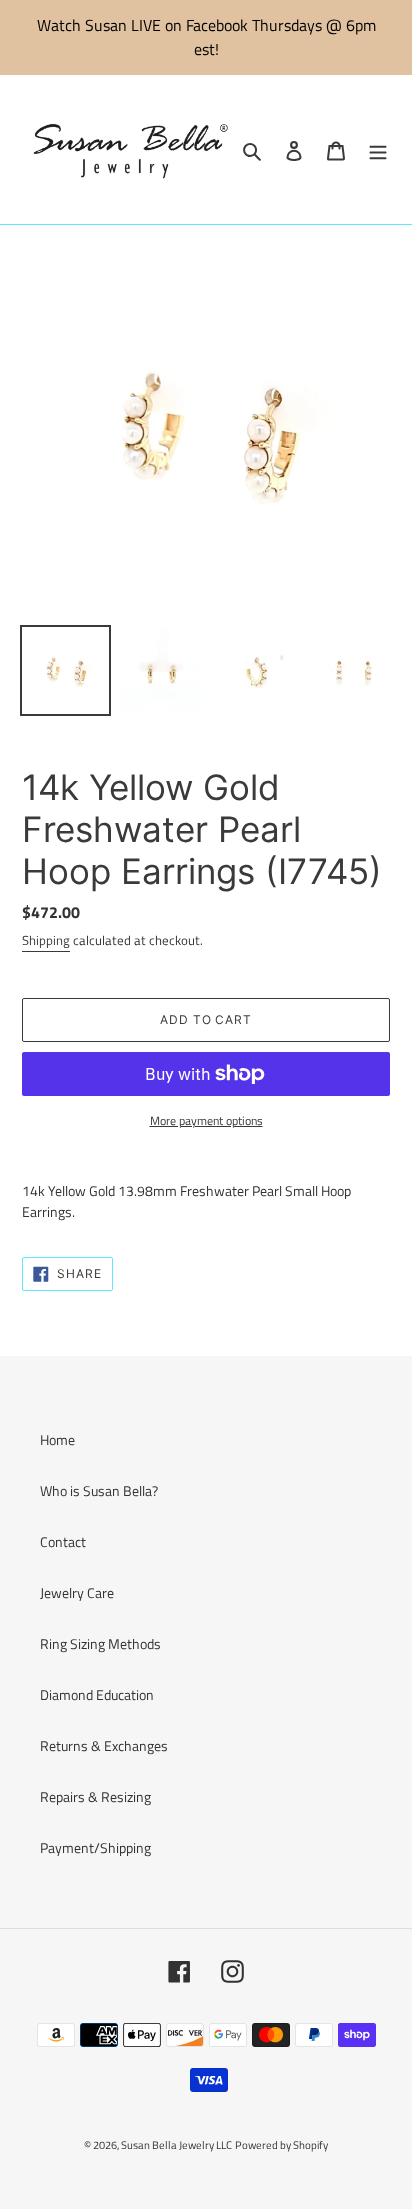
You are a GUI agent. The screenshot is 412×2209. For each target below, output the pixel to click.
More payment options (206, 1121)
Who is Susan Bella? (99, 1490)
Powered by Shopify (281, 2145)
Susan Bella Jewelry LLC (176, 2145)
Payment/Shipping (95, 1847)
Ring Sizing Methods (100, 1643)
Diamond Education (97, 1694)
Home (57, 1439)
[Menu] (378, 149)
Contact (63, 1541)
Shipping (46, 940)
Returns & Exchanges (104, 1745)
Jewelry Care (77, 1592)
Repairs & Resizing (95, 1796)
